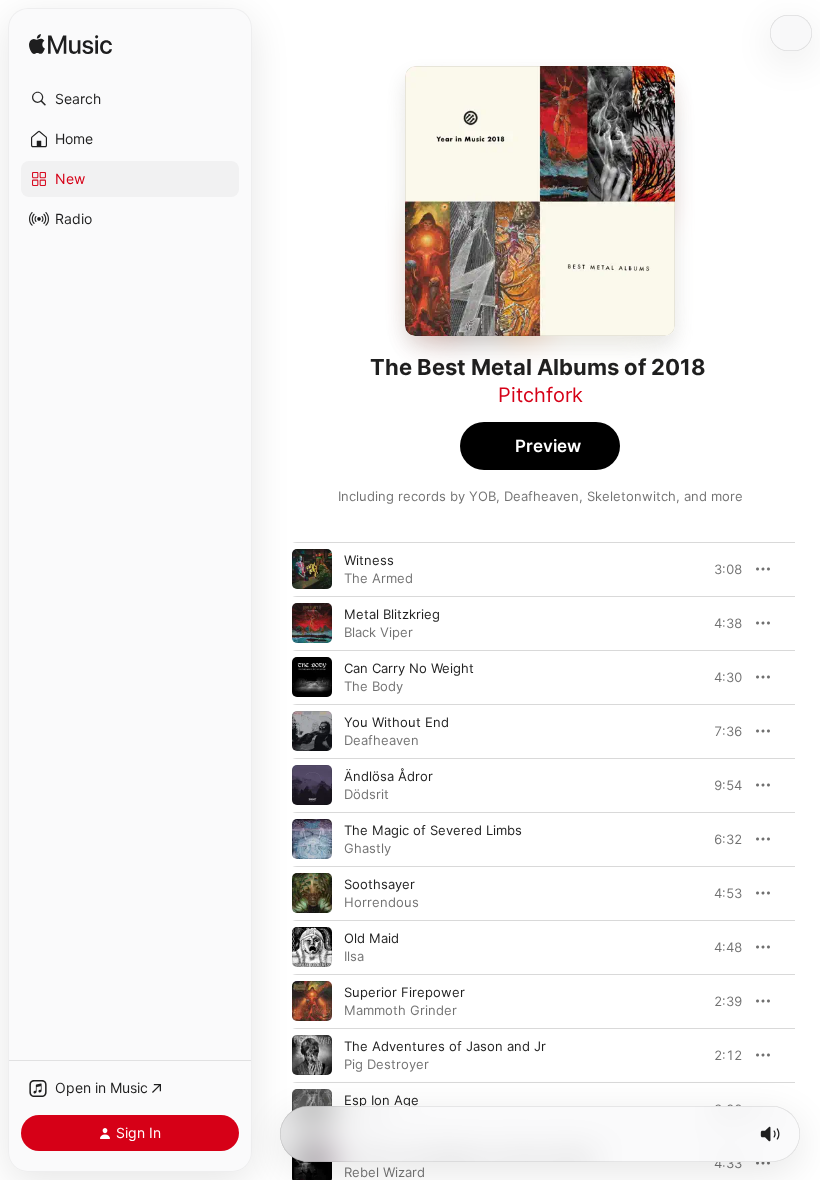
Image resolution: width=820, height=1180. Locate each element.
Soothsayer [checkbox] (379, 884)
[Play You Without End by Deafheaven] (312, 731)
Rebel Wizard (384, 1172)
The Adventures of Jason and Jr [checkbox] (445, 1046)
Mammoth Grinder (400, 1010)
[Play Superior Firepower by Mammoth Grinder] (312, 1001)
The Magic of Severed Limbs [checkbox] (433, 830)
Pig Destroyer (386, 1064)
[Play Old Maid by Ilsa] (312, 947)
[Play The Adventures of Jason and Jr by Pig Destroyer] (312, 1055)
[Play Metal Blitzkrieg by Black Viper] (312, 623)
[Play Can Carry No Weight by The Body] (312, 677)
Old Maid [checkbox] (371, 938)
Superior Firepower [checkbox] (404, 992)
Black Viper (378, 632)
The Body (373, 686)
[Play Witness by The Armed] (312, 569)
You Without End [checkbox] (396, 722)
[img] (70, 45)
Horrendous (381, 902)
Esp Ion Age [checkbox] (381, 1100)
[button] (130, 99)
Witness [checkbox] (369, 560)
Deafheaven (381, 740)
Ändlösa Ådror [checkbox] (388, 776)
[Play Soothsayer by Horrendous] (312, 893)
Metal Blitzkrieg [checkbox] (392, 614)
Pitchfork (540, 395)
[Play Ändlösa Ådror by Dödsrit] (312, 785)
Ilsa (354, 956)
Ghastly (367, 848)
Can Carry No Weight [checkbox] (409, 668)
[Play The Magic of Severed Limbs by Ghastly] (312, 839)
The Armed (378, 578)
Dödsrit (366, 794)
